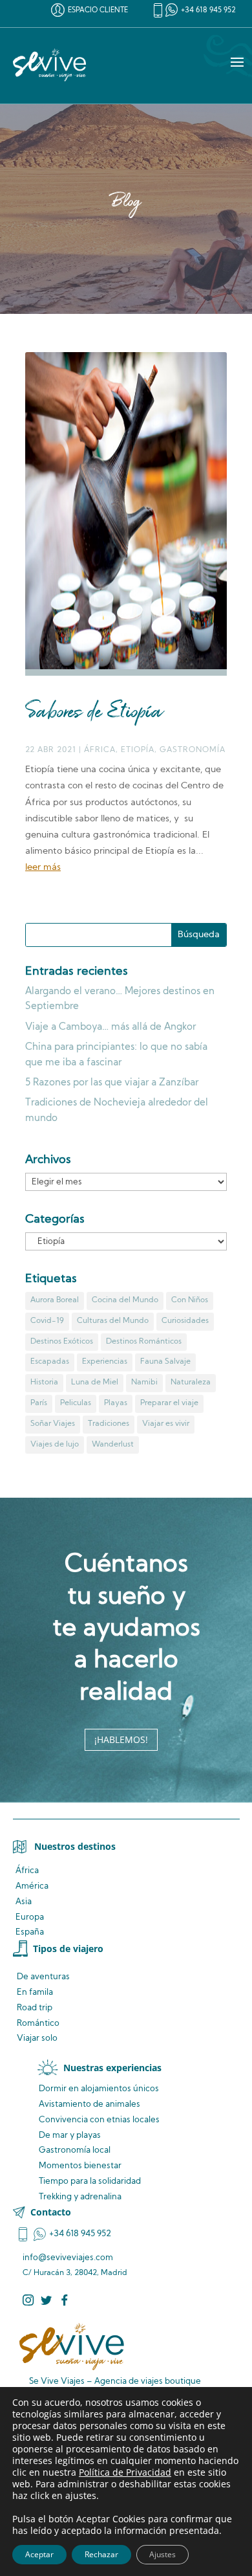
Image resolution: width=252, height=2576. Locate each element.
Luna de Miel (95, 1382)
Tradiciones (109, 1424)
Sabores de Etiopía (94, 713)
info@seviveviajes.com (68, 2258)
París (39, 1403)
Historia (44, 1382)
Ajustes (163, 2554)
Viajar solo (37, 2038)
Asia (24, 1902)
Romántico (38, 2024)
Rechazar (101, 2554)
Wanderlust (113, 1445)
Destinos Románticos (144, 1342)
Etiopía (138, 750)
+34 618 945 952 (208, 11)
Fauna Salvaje (165, 1362)
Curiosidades (185, 1321)
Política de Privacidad (125, 2472)
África (100, 750)
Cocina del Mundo (125, 1300)
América (32, 1886)
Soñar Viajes (53, 1424)
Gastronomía (193, 750)
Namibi (144, 1382)
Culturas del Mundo (113, 1321)
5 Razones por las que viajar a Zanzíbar (112, 1083)
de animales (89, 2104)
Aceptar (39, 2554)
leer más (43, 868)
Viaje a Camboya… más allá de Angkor (110, 1027)
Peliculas (76, 1403)
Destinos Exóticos (62, 1342)
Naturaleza (191, 1382)
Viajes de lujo (55, 1445)
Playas (116, 1403)
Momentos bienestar (80, 2166)
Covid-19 (47, 1321)
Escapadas (50, 1362)
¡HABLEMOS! (121, 1739)
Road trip (35, 2008)
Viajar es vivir (166, 1424)
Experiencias (105, 1362)
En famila (35, 1993)
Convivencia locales (99, 2120)
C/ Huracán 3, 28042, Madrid (75, 2273)
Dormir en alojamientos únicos (99, 2089)
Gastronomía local (75, 2150)
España (30, 1932)
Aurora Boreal (55, 1300)
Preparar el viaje (169, 1403)
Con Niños (190, 1300)
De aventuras (43, 1977)
